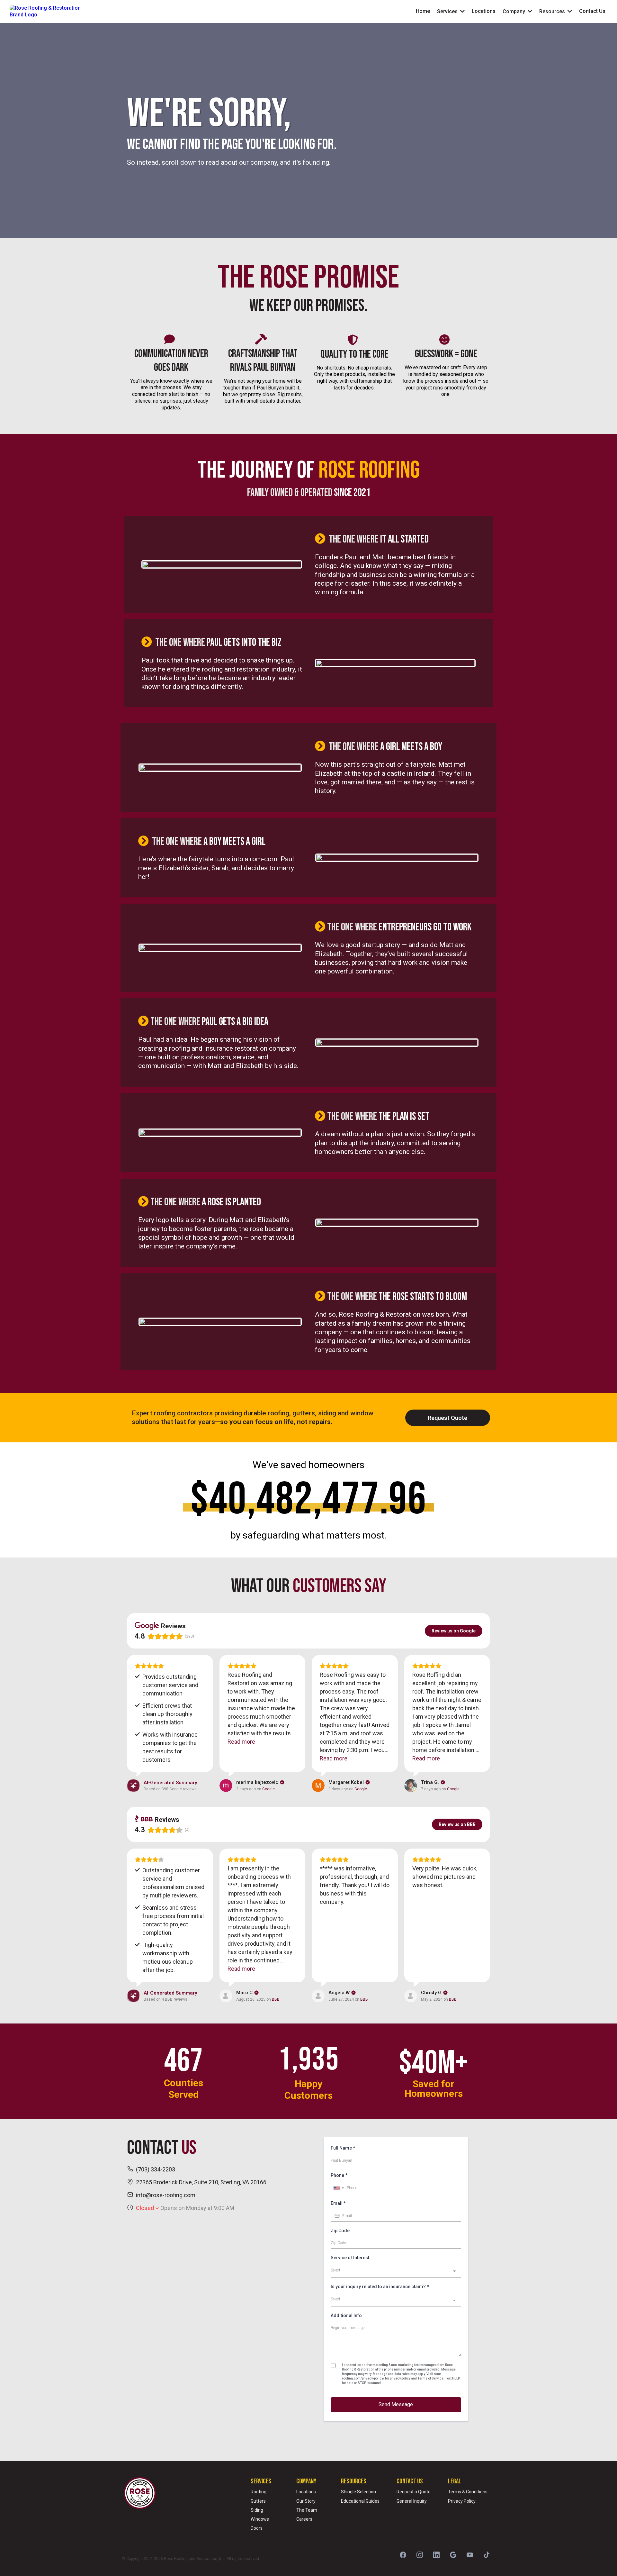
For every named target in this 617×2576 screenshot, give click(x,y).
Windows (260, 2519)
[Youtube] (470, 2555)
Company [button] (514, 11)
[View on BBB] (226, 1996)
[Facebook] (403, 2555)
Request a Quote (414, 2492)
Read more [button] (241, 1742)
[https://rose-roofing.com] (49, 11)
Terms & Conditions (468, 2492)
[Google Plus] (453, 2555)
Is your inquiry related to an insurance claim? (380, 2287)
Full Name (343, 2148)
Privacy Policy (462, 2501)
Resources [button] (553, 11)
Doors (257, 2528)
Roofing (259, 2492)
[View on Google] (226, 1786)
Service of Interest (350, 2258)
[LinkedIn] (436, 2555)
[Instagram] (420, 2555)
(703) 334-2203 (156, 2169)
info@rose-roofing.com (166, 2195)
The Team (307, 2510)
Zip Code (340, 2231)
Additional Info (346, 2316)
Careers (304, 2519)
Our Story (306, 2501)
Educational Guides (360, 2501)
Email (338, 2203)
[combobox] (338, 2188)
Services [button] (448, 11)
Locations (306, 2492)
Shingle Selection (358, 2492)
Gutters (258, 2501)
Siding (257, 2510)
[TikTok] (487, 2555)
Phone (339, 2175)
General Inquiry (412, 2501)
